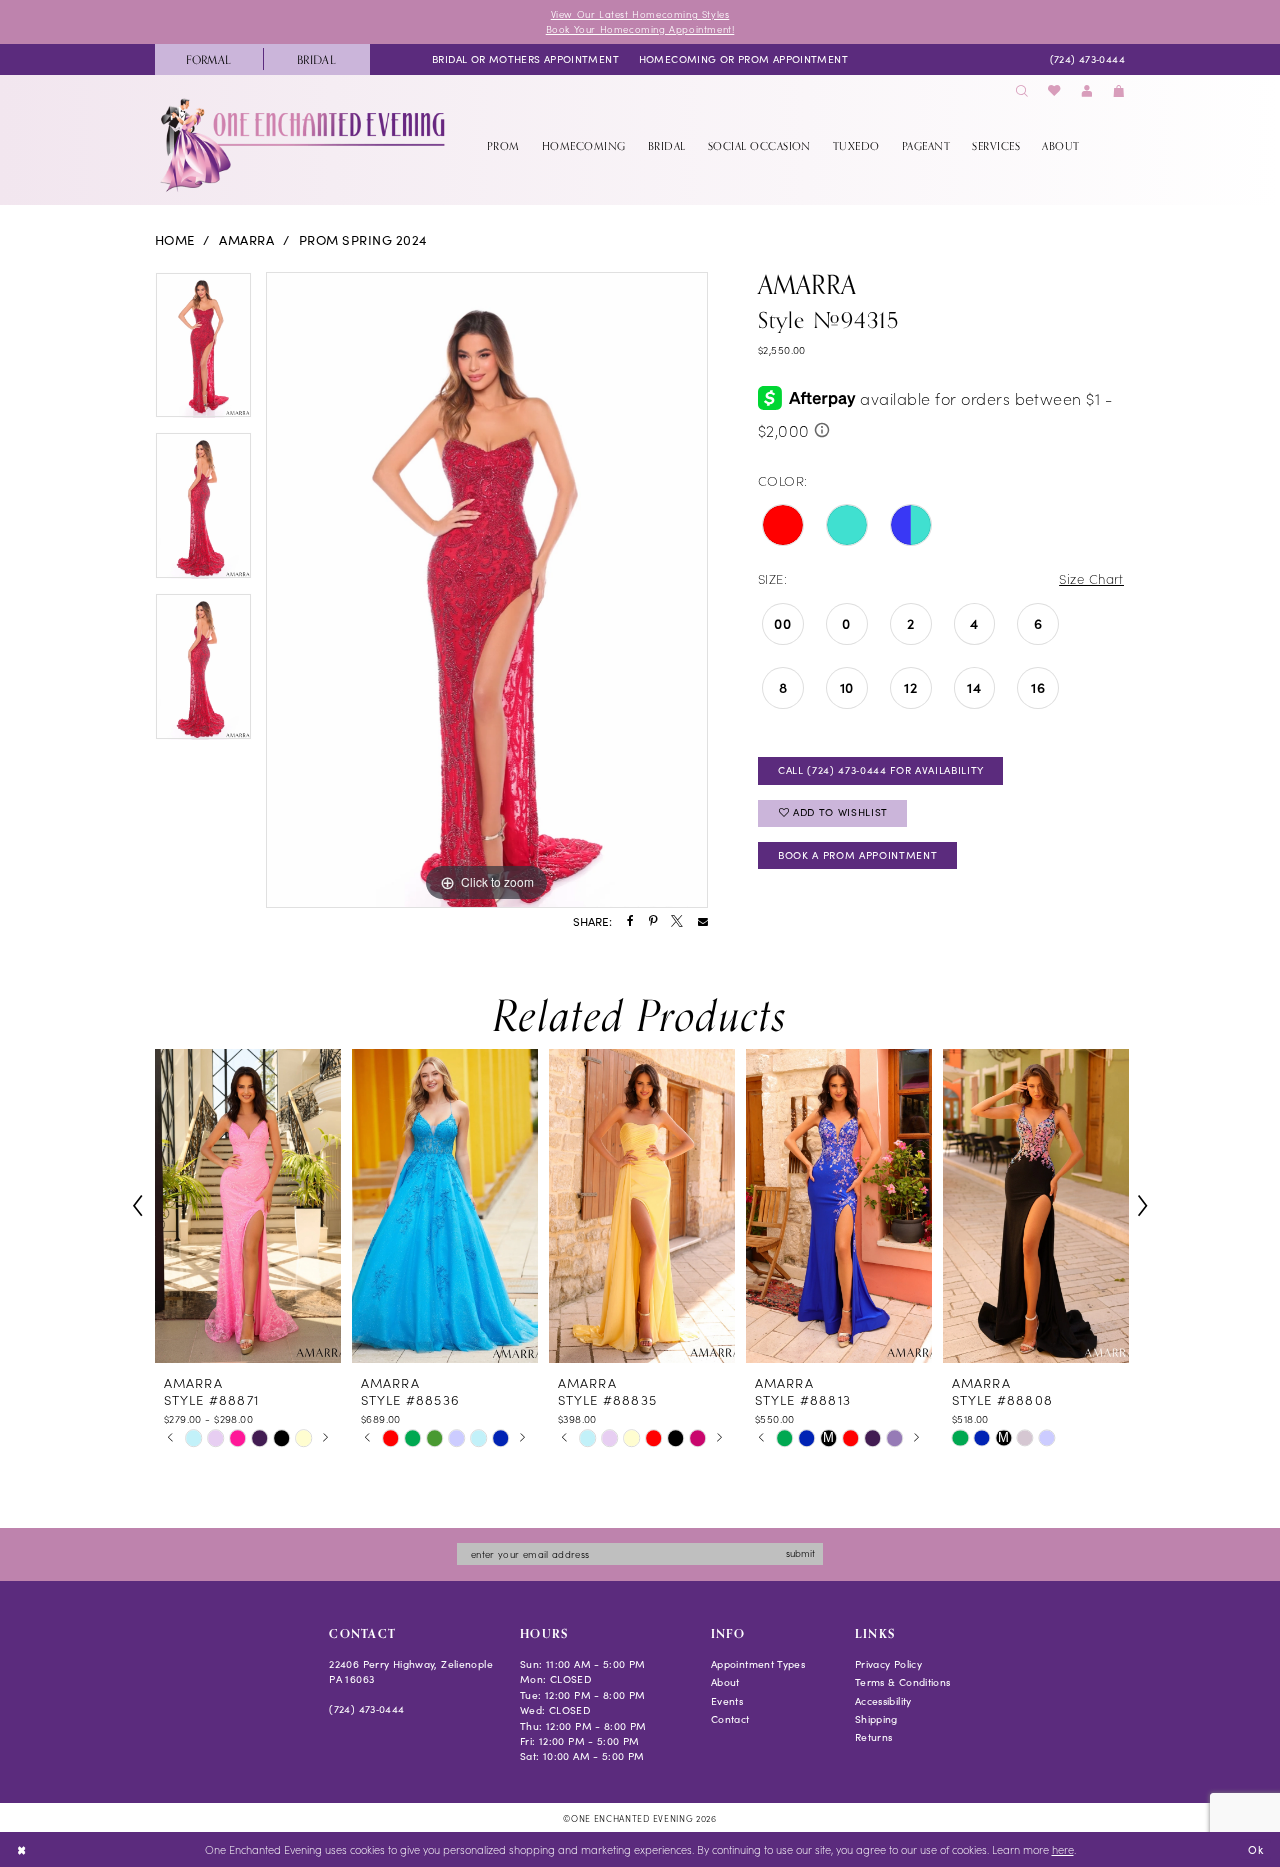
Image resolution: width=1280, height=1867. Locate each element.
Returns (874, 1737)
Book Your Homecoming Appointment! (640, 29)
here (1063, 1849)
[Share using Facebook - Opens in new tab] (630, 922)
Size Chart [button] (1091, 578)
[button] (1087, 91)
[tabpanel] (203, 352)
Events (727, 1701)
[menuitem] (209, 59)
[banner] (304, 145)
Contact (730, 1719)
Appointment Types (758, 1664)
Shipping (876, 1719)
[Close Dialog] (21, 1850)
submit (800, 1553)
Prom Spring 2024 (363, 240)
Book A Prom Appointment (857, 855)
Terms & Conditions (903, 1682)
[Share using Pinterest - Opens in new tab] (653, 922)
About (725, 1682)
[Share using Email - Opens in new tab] (703, 922)
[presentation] (248, 1206)
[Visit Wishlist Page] (1055, 91)
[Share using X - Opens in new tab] (677, 922)
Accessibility (883, 1701)
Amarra (246, 240)
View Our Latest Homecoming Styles (640, 14)
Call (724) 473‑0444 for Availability (881, 770)
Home (175, 240)
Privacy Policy (888, 1664)
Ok (1255, 1848)
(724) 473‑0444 (366, 1709)
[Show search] (1022, 91)
